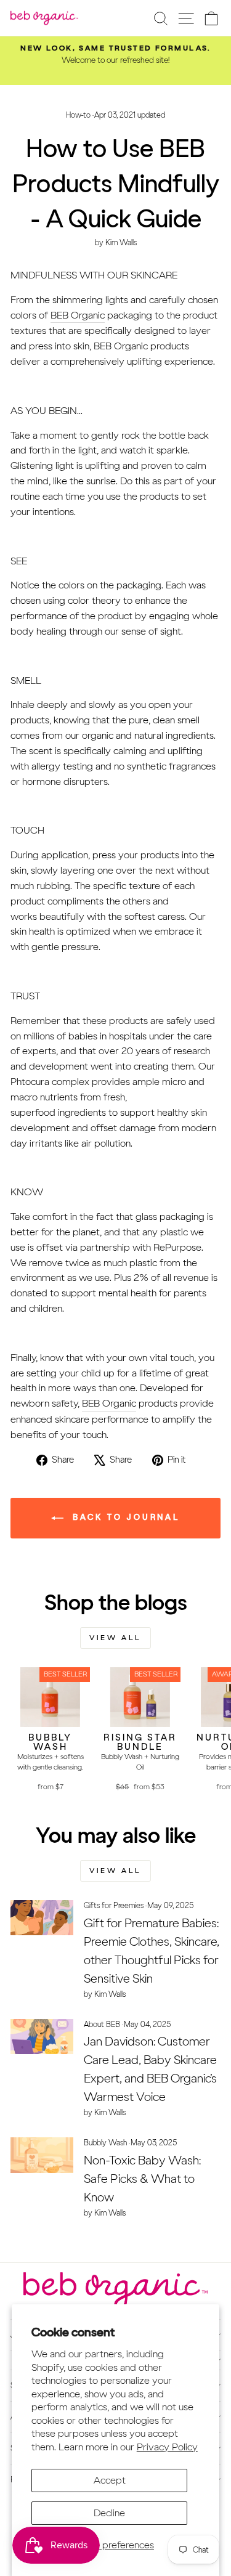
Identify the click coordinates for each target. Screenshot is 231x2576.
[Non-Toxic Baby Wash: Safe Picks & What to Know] (42, 2155)
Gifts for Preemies (114, 1905)
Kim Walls (121, 242)
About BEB (102, 2024)
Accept (110, 2480)
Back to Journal (124, 1517)
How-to (78, 115)
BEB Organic (78, 315)
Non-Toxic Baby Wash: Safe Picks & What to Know (142, 2179)
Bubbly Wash (105, 2143)
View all (115, 1638)
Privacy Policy (167, 2447)
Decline (109, 2513)
